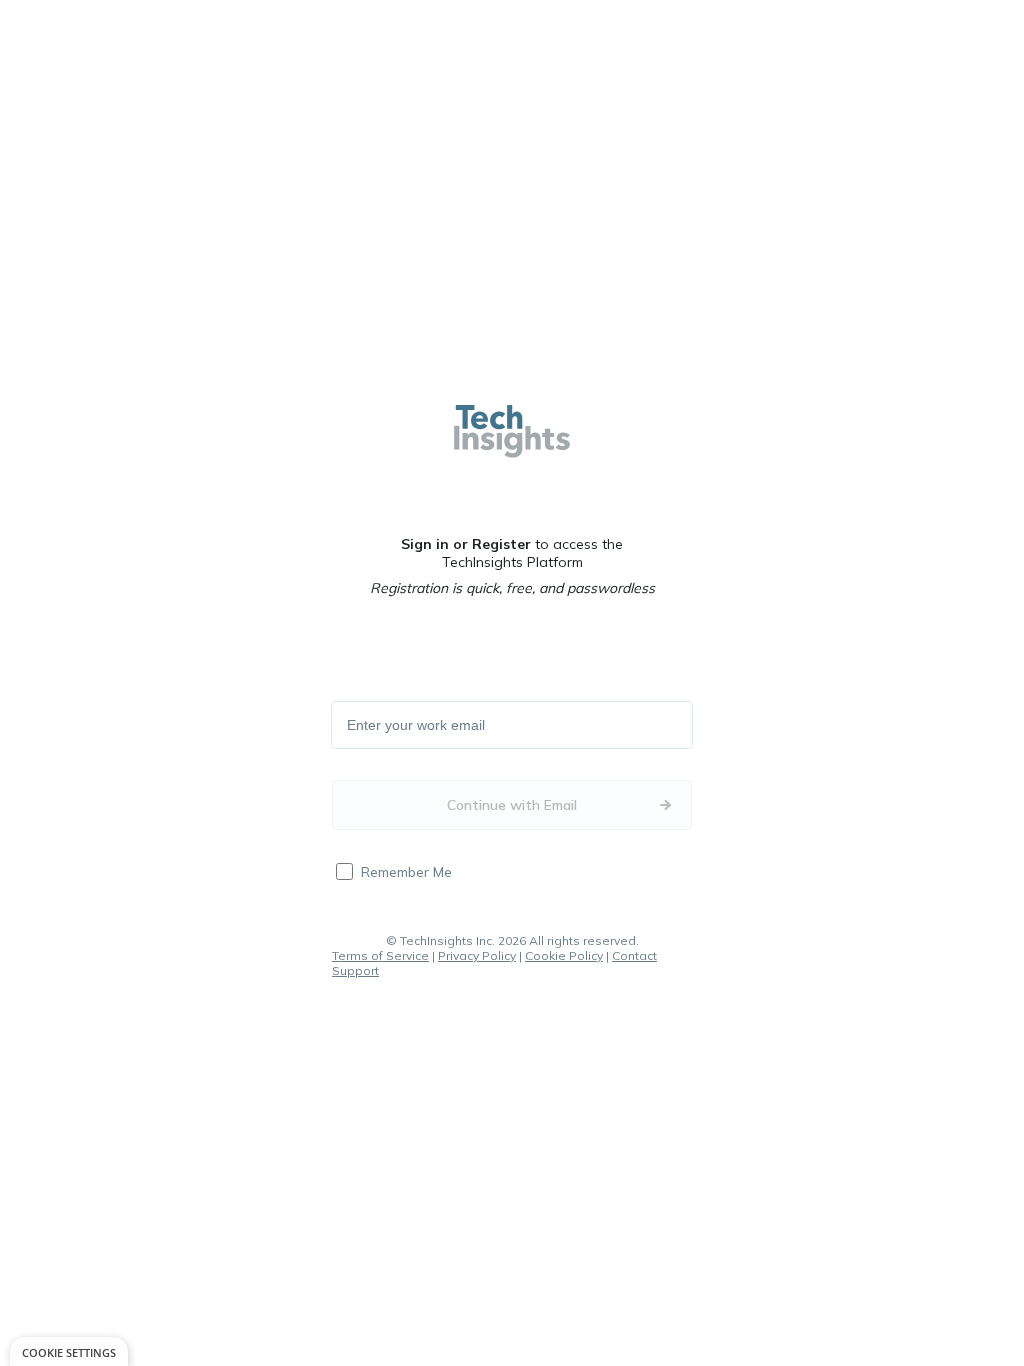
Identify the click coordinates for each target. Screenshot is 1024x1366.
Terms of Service (380, 955)
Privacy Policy (477, 955)
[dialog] (69, 1351)
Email (365, 726)
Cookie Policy (564, 955)
